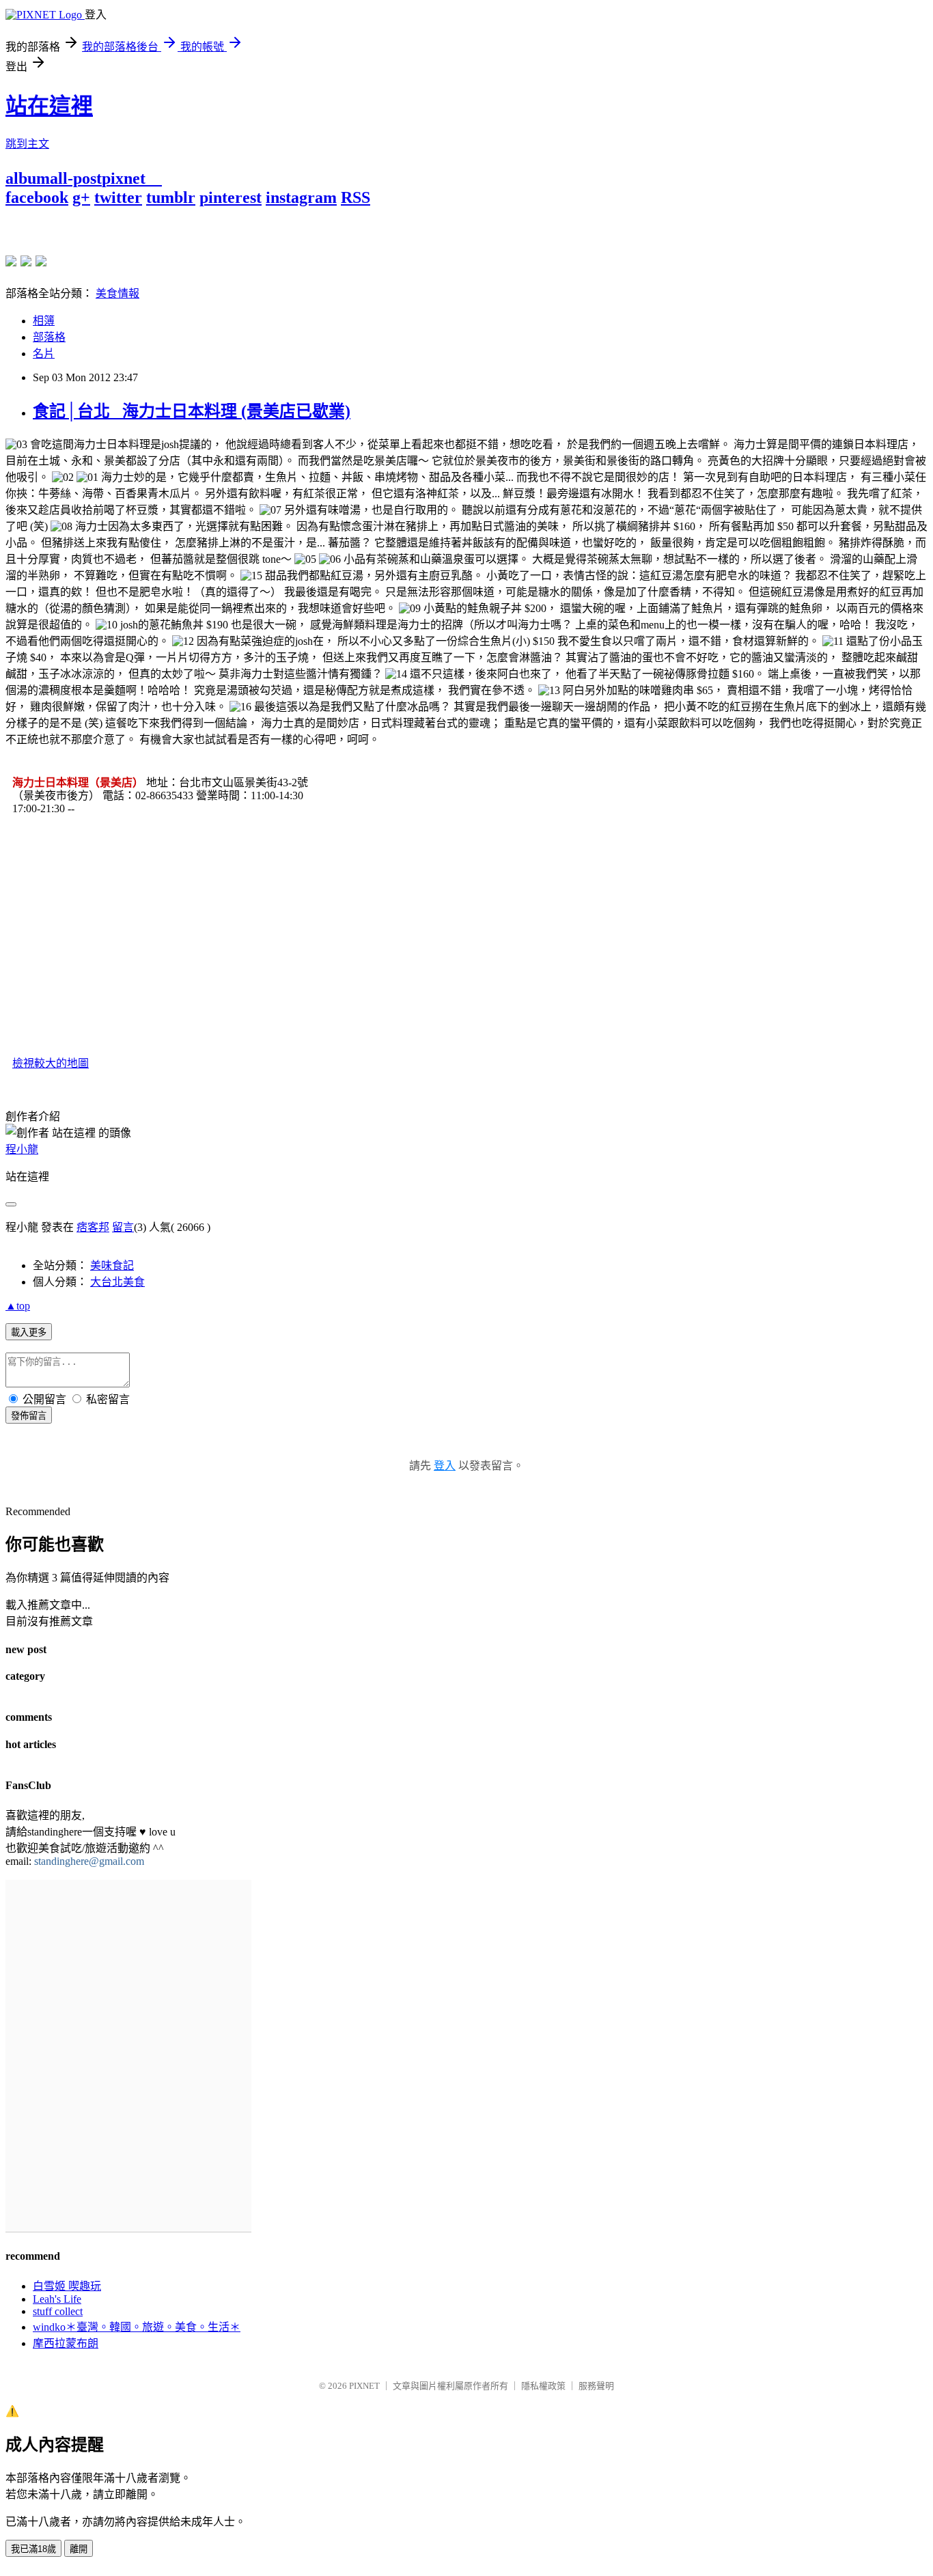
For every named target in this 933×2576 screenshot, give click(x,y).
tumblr (171, 197)
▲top (18, 1306)
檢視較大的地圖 (51, 1063)
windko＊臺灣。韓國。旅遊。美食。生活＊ (137, 2327)
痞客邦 (93, 1227)
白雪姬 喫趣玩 (67, 2286)
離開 (79, 2549)
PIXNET (364, 2386)
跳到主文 (27, 144)
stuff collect (58, 2311)
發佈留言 (29, 1416)
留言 (123, 1227)
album (28, 178)
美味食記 (112, 1265)
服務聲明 (596, 2386)
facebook (37, 197)
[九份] (41, 261)
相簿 (44, 321)
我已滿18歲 (33, 2549)
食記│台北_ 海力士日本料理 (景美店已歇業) (192, 411)
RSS (356, 197)
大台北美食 (117, 1282)
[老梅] (11, 261)
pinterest (231, 197)
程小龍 (22, 1149)
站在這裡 (49, 106)
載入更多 (29, 1332)
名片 (44, 354)
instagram (301, 197)
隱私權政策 (543, 2386)
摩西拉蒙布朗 (66, 2343)
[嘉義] (26, 261)
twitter (118, 197)
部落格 (49, 337)
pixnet (124, 178)
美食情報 (117, 293)
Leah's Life (57, 2299)
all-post (76, 178)
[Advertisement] (165, 227)
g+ (81, 197)
